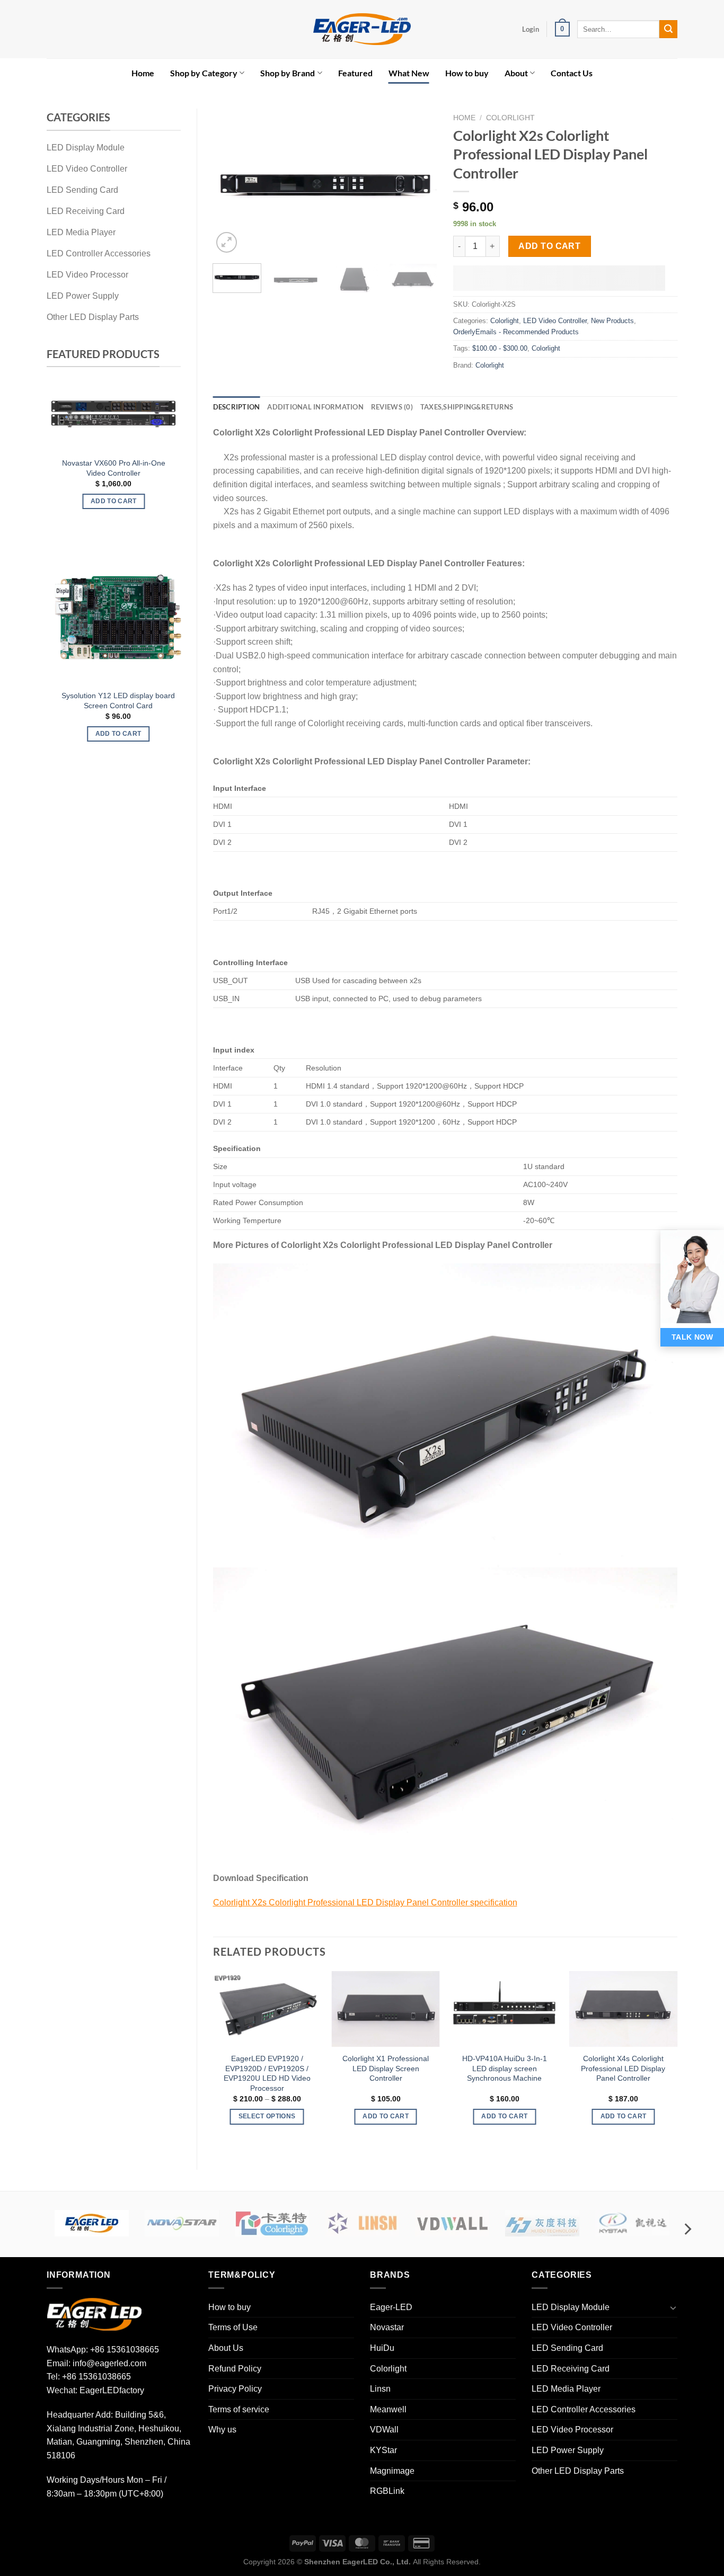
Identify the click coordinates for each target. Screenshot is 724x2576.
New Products (612, 321)
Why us (222, 2430)
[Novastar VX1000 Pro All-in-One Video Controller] (114, 413)
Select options (136, 734)
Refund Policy (235, 2369)
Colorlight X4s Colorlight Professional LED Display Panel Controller (623, 2068)
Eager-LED (391, 2307)
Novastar (387, 2327)
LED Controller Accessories (584, 2409)
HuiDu (382, 2348)
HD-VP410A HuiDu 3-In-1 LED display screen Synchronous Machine (505, 2068)
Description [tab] (237, 407)
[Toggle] (673, 2307)
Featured (355, 73)
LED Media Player (566, 2389)
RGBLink (387, 2491)
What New (409, 73)
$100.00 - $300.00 (500, 348)
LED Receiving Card (571, 2369)
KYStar (383, 2450)
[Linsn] (362, 2223)
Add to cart (549, 246)
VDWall (384, 2430)
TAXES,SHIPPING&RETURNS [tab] (467, 407)
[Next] (170, 455)
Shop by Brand (288, 73)
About (516, 73)
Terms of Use (233, 2327)
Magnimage (392, 2471)
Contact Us (572, 73)
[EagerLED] (94, 2314)
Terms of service (239, 2409)
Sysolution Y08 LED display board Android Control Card (136, 701)
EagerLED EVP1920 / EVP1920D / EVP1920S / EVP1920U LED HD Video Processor (267, 2073)
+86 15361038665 (125, 2350)
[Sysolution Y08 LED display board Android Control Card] (136, 617)
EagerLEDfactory (112, 2390)
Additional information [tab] (315, 407)
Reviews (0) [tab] (392, 407)
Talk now (692, 1337)
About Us (226, 2348)
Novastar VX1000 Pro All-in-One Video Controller (114, 468)
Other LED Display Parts (578, 2471)
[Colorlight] (272, 2223)
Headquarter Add (79, 2415)
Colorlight (510, 118)
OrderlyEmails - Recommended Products (516, 332)
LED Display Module (571, 2307)
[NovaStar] (182, 2223)
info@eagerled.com (109, 2363)
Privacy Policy (235, 2389)
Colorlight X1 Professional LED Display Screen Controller (386, 2068)
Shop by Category (204, 73)
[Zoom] (227, 242)
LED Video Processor (572, 2430)
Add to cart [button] (114, 501)
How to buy (467, 73)
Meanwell (388, 2409)
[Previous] (58, 455)
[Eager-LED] (92, 2223)
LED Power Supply (568, 2450)
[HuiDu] (542, 2223)
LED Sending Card (567, 2348)
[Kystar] (632, 2223)
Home (143, 73)
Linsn (380, 2389)
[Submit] (668, 29)
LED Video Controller (555, 321)
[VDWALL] (452, 2223)
